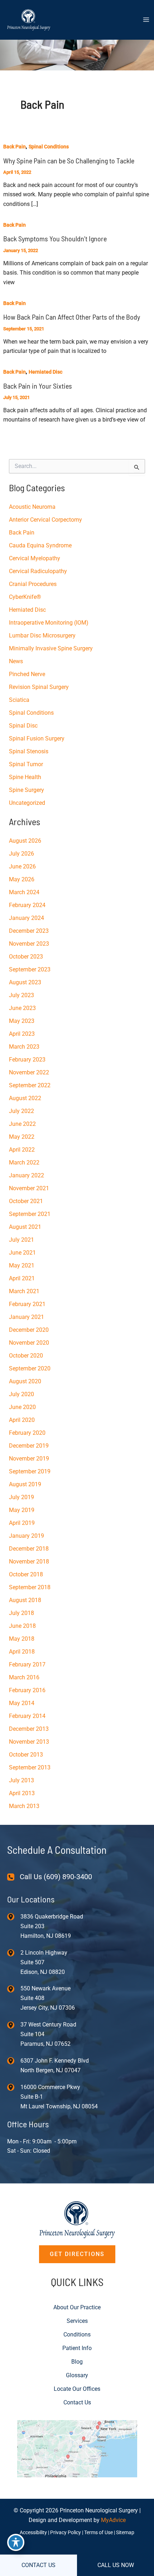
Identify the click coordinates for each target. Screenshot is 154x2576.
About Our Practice (77, 2307)
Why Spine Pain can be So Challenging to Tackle (69, 161)
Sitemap (125, 2532)
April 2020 (22, 1420)
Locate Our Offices (77, 2389)
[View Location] (14, 1916)
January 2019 (27, 1536)
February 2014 (27, 1716)
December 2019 (29, 1446)
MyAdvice (113, 2520)
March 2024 (24, 892)
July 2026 (21, 854)
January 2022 (27, 1175)
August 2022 (25, 1098)
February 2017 (27, 1664)
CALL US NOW (116, 2565)
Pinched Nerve (27, 674)
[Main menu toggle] (146, 20)
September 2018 (30, 1587)
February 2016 (27, 1690)
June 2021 (22, 1253)
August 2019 (25, 1484)
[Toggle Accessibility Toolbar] (16, 2542)
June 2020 (22, 1407)
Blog (77, 2362)
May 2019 (22, 1510)
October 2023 (26, 957)
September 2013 (30, 1767)
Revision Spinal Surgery (39, 687)
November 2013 (29, 1742)
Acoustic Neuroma (32, 507)
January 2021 (27, 1317)
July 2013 (21, 1780)
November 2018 (29, 1562)
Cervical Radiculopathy (38, 571)
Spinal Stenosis (29, 751)
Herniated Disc (45, 372)
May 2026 (22, 879)
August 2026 (25, 841)
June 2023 (22, 1008)
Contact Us (77, 2402)
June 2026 (22, 866)
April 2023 (22, 1034)
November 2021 (29, 1188)
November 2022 (29, 1072)
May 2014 (22, 1703)
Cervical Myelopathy (35, 558)
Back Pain (15, 147)
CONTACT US (38, 2565)
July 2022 (21, 1111)
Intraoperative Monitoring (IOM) (49, 623)
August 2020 (25, 1381)
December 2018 (29, 1549)
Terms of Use (98, 2532)
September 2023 (30, 969)
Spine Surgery (27, 790)
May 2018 (22, 1639)
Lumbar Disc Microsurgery (42, 636)
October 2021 (26, 1201)
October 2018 (26, 1574)
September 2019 (30, 1471)
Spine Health (25, 777)
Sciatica (19, 700)
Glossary (77, 2375)
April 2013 (22, 1793)
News (16, 661)
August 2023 (25, 982)
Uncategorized (27, 803)
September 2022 (30, 1085)
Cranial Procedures (33, 584)
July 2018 (21, 1613)
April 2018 (22, 1652)
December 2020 (29, 1330)
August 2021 (25, 1227)
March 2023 (24, 1047)
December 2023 (29, 931)
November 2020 (29, 1343)
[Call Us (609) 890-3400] (50, 1877)
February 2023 (27, 1060)
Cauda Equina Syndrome (40, 545)
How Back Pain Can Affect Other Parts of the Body (72, 317)
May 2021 (22, 1265)
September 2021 (30, 1214)
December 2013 (29, 1729)
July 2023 (21, 995)
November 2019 (29, 1459)
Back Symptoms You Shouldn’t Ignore (55, 238)
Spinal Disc (23, 726)
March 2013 (24, 1806)
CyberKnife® (25, 597)
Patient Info (77, 2348)
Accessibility (33, 2532)
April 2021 (22, 1278)
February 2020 (27, 1433)
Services (77, 2321)
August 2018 (25, 1600)
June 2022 (22, 1124)
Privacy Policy (66, 2532)
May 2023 (22, 1021)
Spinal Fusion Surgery (37, 738)
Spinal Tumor (26, 764)
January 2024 (27, 918)
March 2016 (24, 1677)
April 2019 (22, 1523)
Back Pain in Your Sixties (38, 386)
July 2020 (21, 1394)
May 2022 (22, 1137)
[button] (77, 2254)
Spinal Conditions (49, 147)
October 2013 (26, 1755)
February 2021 (27, 1304)
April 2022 (22, 1150)
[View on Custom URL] (77, 2448)
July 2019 (21, 1497)
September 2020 (30, 1368)
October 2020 (26, 1356)
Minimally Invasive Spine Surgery (51, 648)
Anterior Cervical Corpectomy (45, 520)
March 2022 (24, 1163)
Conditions (77, 2334)
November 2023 (29, 944)
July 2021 (21, 1240)
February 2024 (27, 905)
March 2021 (24, 1291)
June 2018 (22, 1626)
